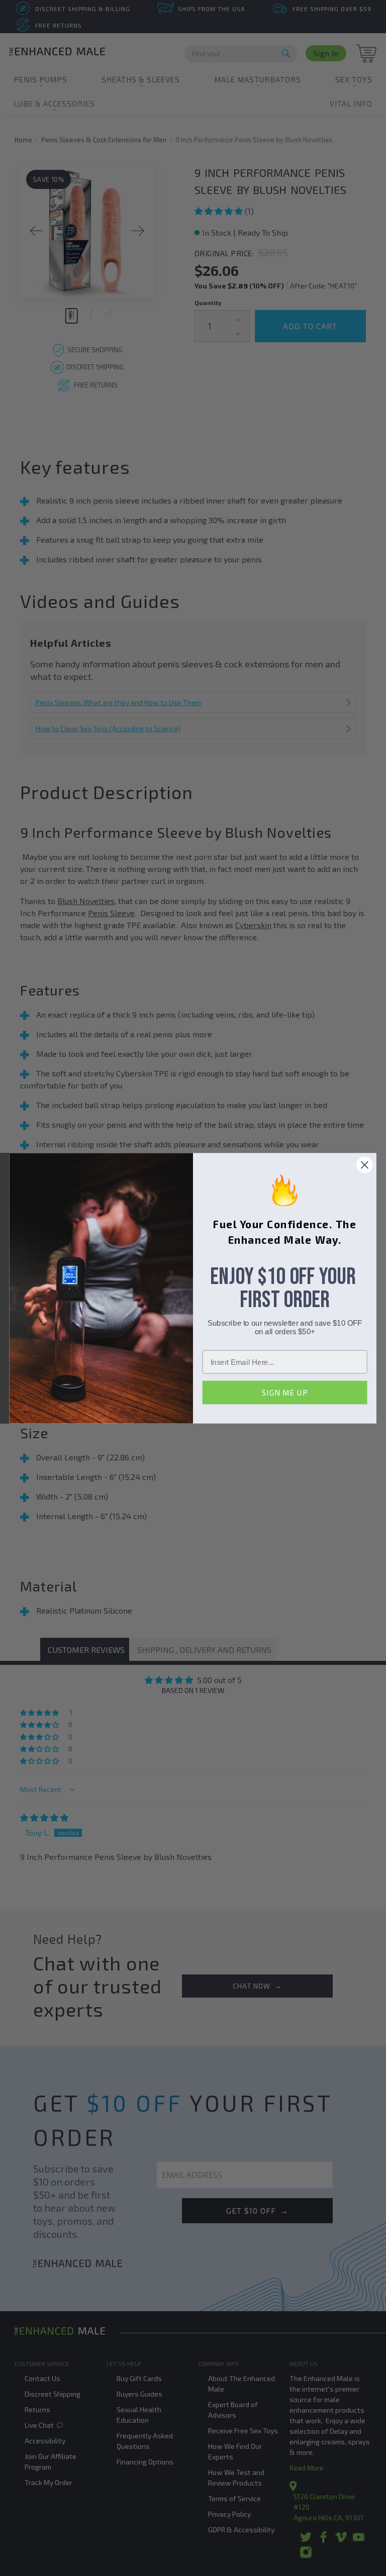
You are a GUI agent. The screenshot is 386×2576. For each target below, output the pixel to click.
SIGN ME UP (285, 1392)
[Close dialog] (365, 1165)
